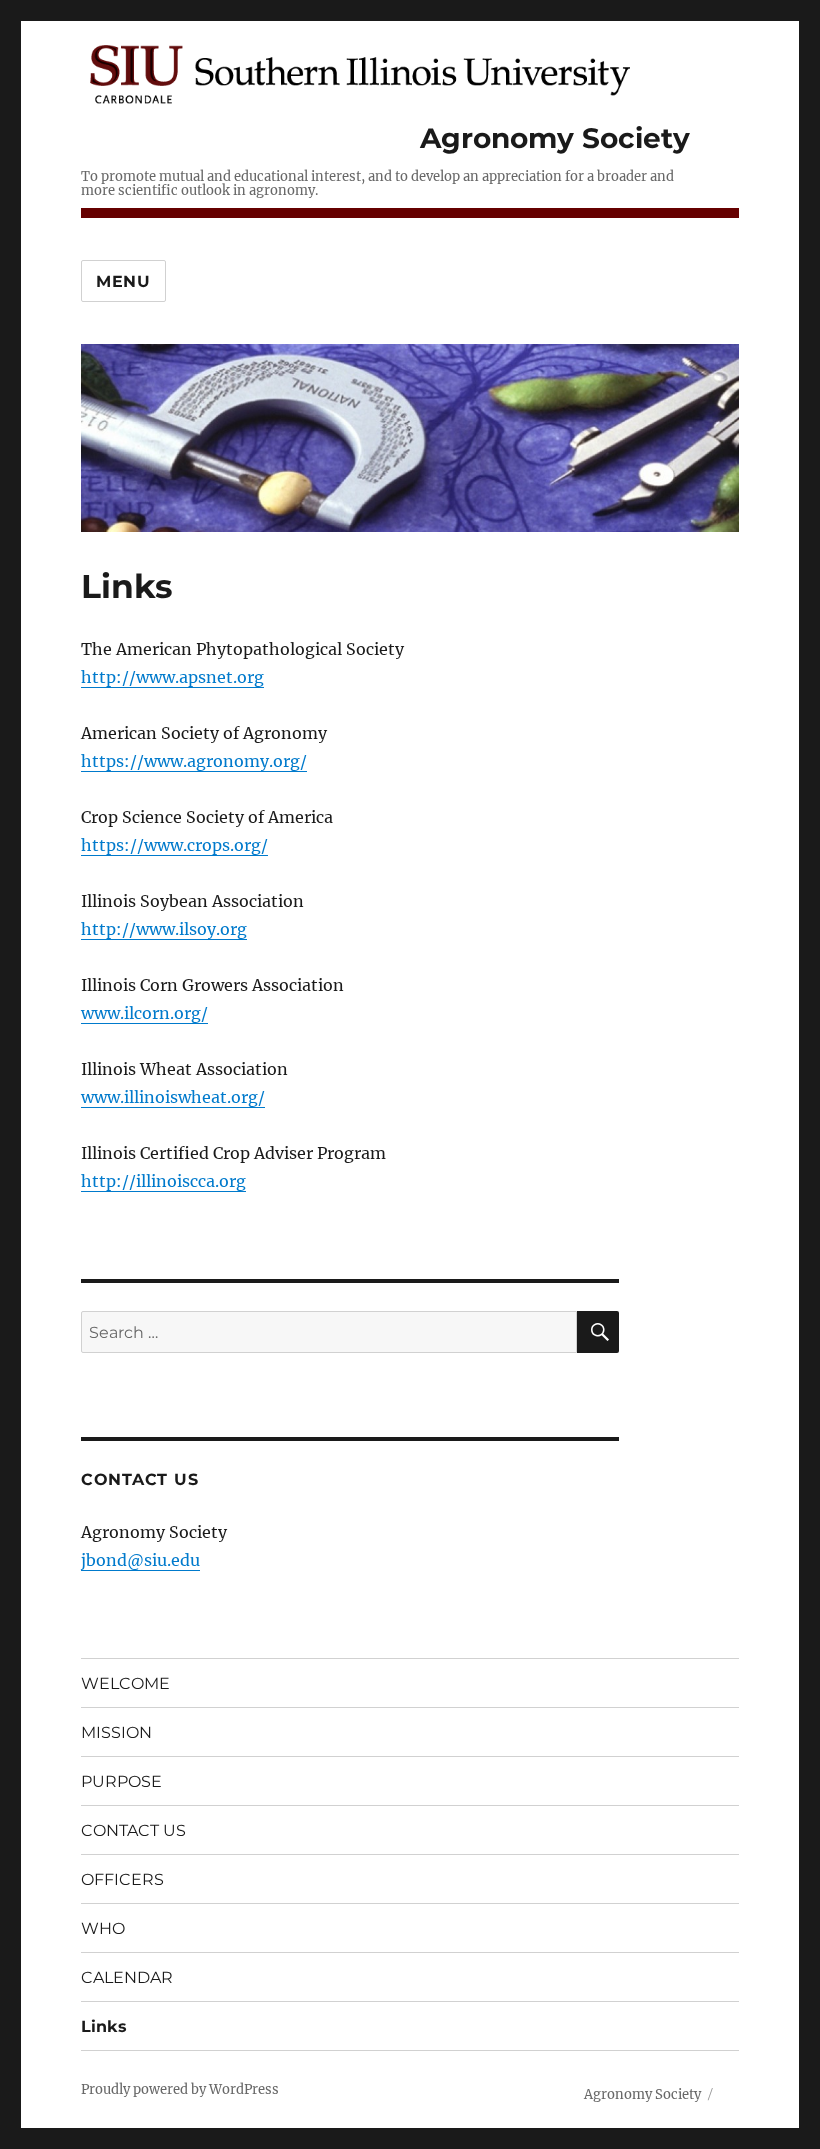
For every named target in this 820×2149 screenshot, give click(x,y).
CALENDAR (127, 1977)
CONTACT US (133, 1830)
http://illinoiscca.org (163, 1181)
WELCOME (125, 1683)
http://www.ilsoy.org (164, 929)
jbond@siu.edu (140, 1560)
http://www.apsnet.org (172, 677)
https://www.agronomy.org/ (194, 761)
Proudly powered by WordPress (180, 2089)
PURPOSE (121, 1781)
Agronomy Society (555, 138)
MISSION (116, 1732)
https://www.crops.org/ (174, 845)
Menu (123, 281)
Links (104, 2026)
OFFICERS (122, 1879)
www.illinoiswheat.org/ (173, 1097)
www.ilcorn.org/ (144, 1013)
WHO (103, 1928)
